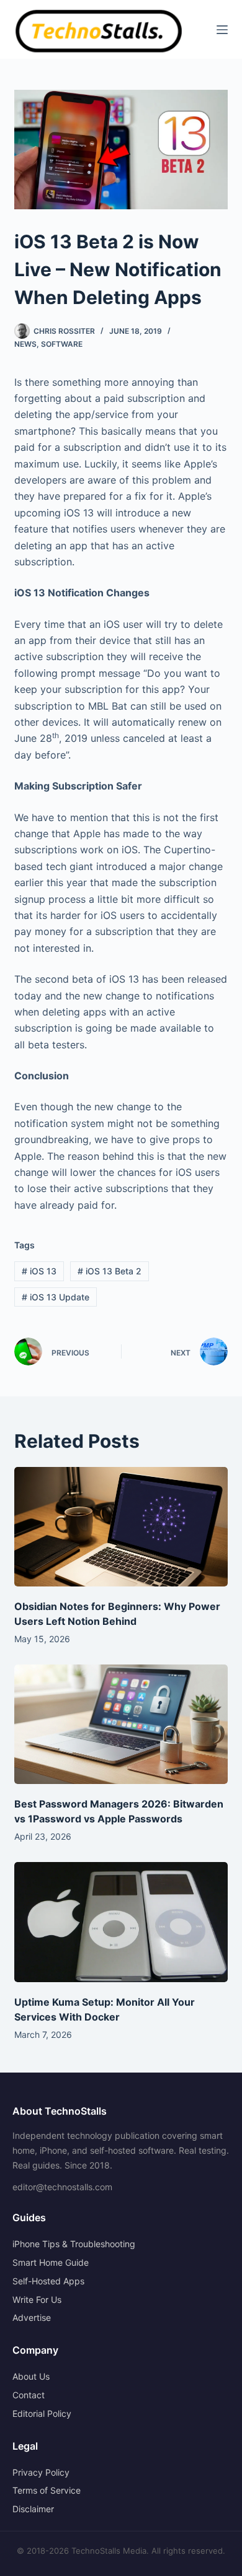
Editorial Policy (42, 2413)
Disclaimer (33, 2509)
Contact (29, 2395)
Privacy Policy (41, 2472)
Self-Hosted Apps (48, 2281)
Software (62, 344)
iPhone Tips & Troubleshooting (74, 2244)
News (25, 344)
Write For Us (37, 2300)
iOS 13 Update (56, 1297)
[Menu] (222, 30)
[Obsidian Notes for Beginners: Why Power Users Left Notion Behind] (121, 1527)
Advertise (32, 2317)
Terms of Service (47, 2490)
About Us (31, 2376)
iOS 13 (39, 1271)
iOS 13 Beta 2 (110, 1271)
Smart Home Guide (51, 2262)
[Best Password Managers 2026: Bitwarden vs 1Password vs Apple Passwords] (121, 1724)
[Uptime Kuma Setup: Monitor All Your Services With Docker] (121, 1922)
